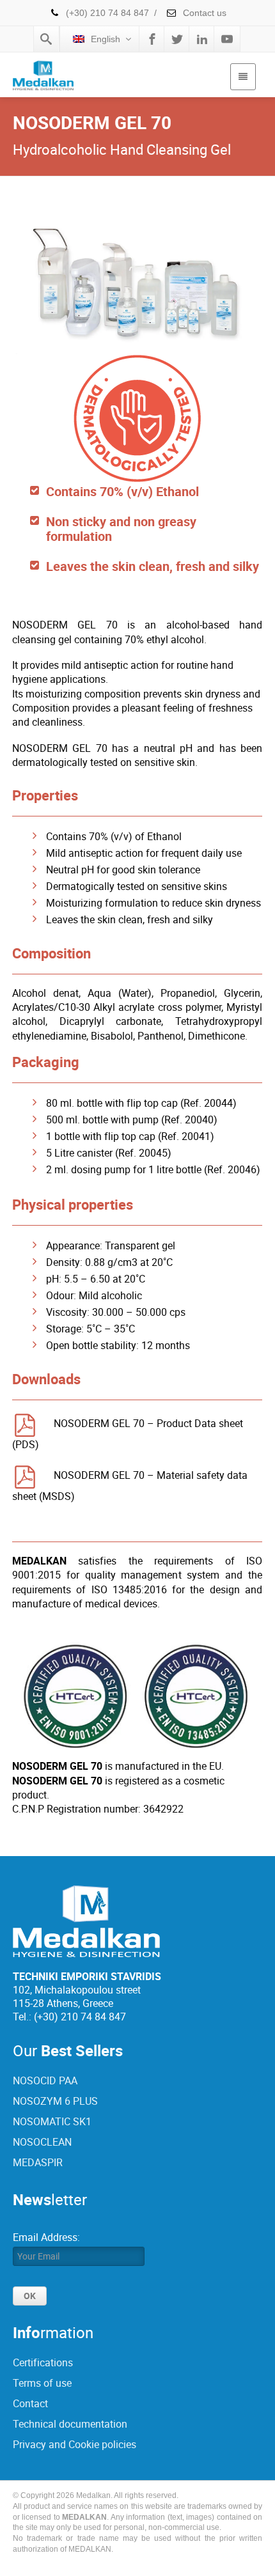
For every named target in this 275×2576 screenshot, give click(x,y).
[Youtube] (227, 39)
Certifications (43, 2362)
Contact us (203, 13)
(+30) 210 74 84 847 (107, 13)
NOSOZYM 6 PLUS (55, 2101)
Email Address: (46, 2237)
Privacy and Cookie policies (75, 2444)
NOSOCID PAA (45, 2080)
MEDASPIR (38, 2162)
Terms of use (42, 2383)
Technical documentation (70, 2424)
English (106, 39)
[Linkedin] (202, 39)
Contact (30, 2403)
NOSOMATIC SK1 (52, 2121)
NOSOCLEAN (42, 2142)
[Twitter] (177, 39)
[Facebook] (152, 39)
